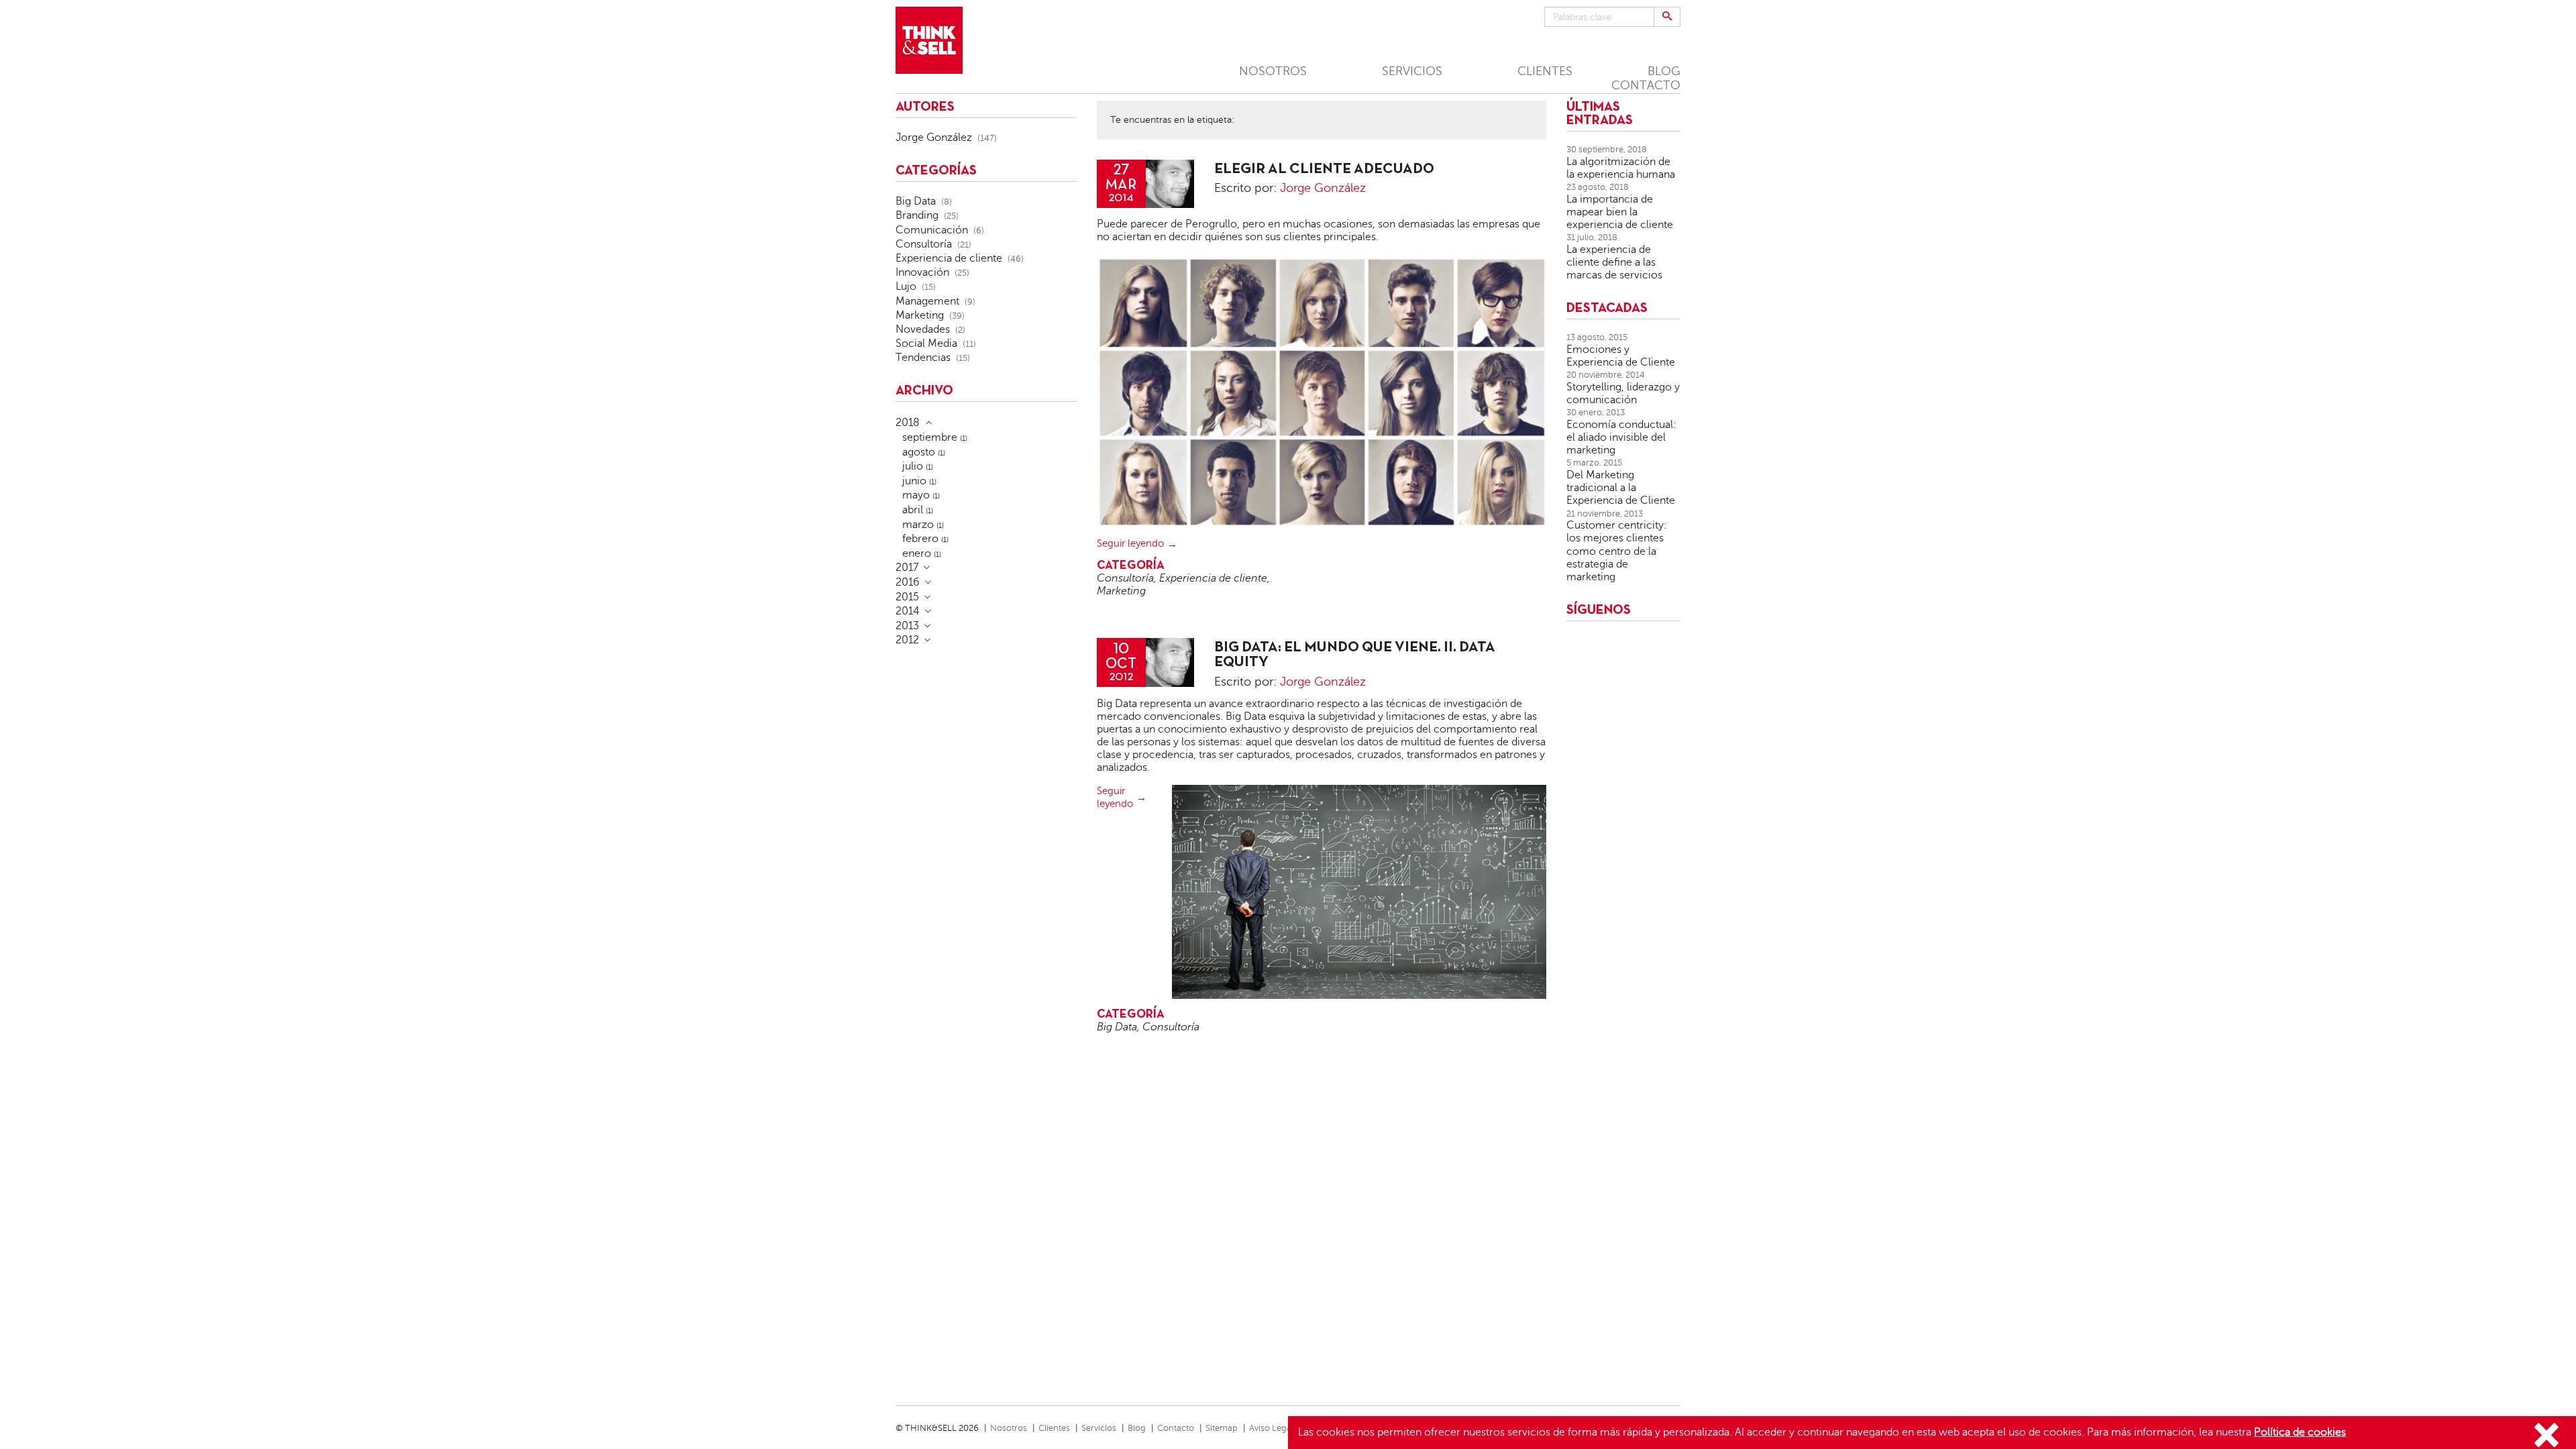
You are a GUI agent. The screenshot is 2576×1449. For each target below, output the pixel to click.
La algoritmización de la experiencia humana (1621, 168)
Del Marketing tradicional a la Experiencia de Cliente (1621, 488)
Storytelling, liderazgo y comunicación (1623, 393)
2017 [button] (907, 568)
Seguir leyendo (1130, 543)
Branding (917, 215)
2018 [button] (908, 423)
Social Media (926, 343)
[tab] (986, 423)
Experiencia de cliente (1213, 578)
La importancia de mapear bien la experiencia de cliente (1620, 212)
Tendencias (923, 358)
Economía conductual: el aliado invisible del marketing (1621, 437)
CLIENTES (1545, 71)
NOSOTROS (1273, 71)
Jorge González (1323, 188)
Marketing (1121, 591)
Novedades (923, 329)
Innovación (922, 272)
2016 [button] (908, 582)
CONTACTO (1646, 85)
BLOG (1664, 71)
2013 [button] (907, 626)
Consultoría (1125, 578)
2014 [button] (908, 611)
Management (927, 301)
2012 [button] (907, 640)
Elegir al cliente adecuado (1324, 169)
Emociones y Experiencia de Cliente (1621, 356)
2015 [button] (907, 597)
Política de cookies (2300, 1432)
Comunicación (932, 230)
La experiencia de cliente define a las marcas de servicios (1614, 262)
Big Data (1117, 1027)
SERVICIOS (1412, 71)
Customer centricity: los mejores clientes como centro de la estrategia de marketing (1617, 551)
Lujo (906, 286)
